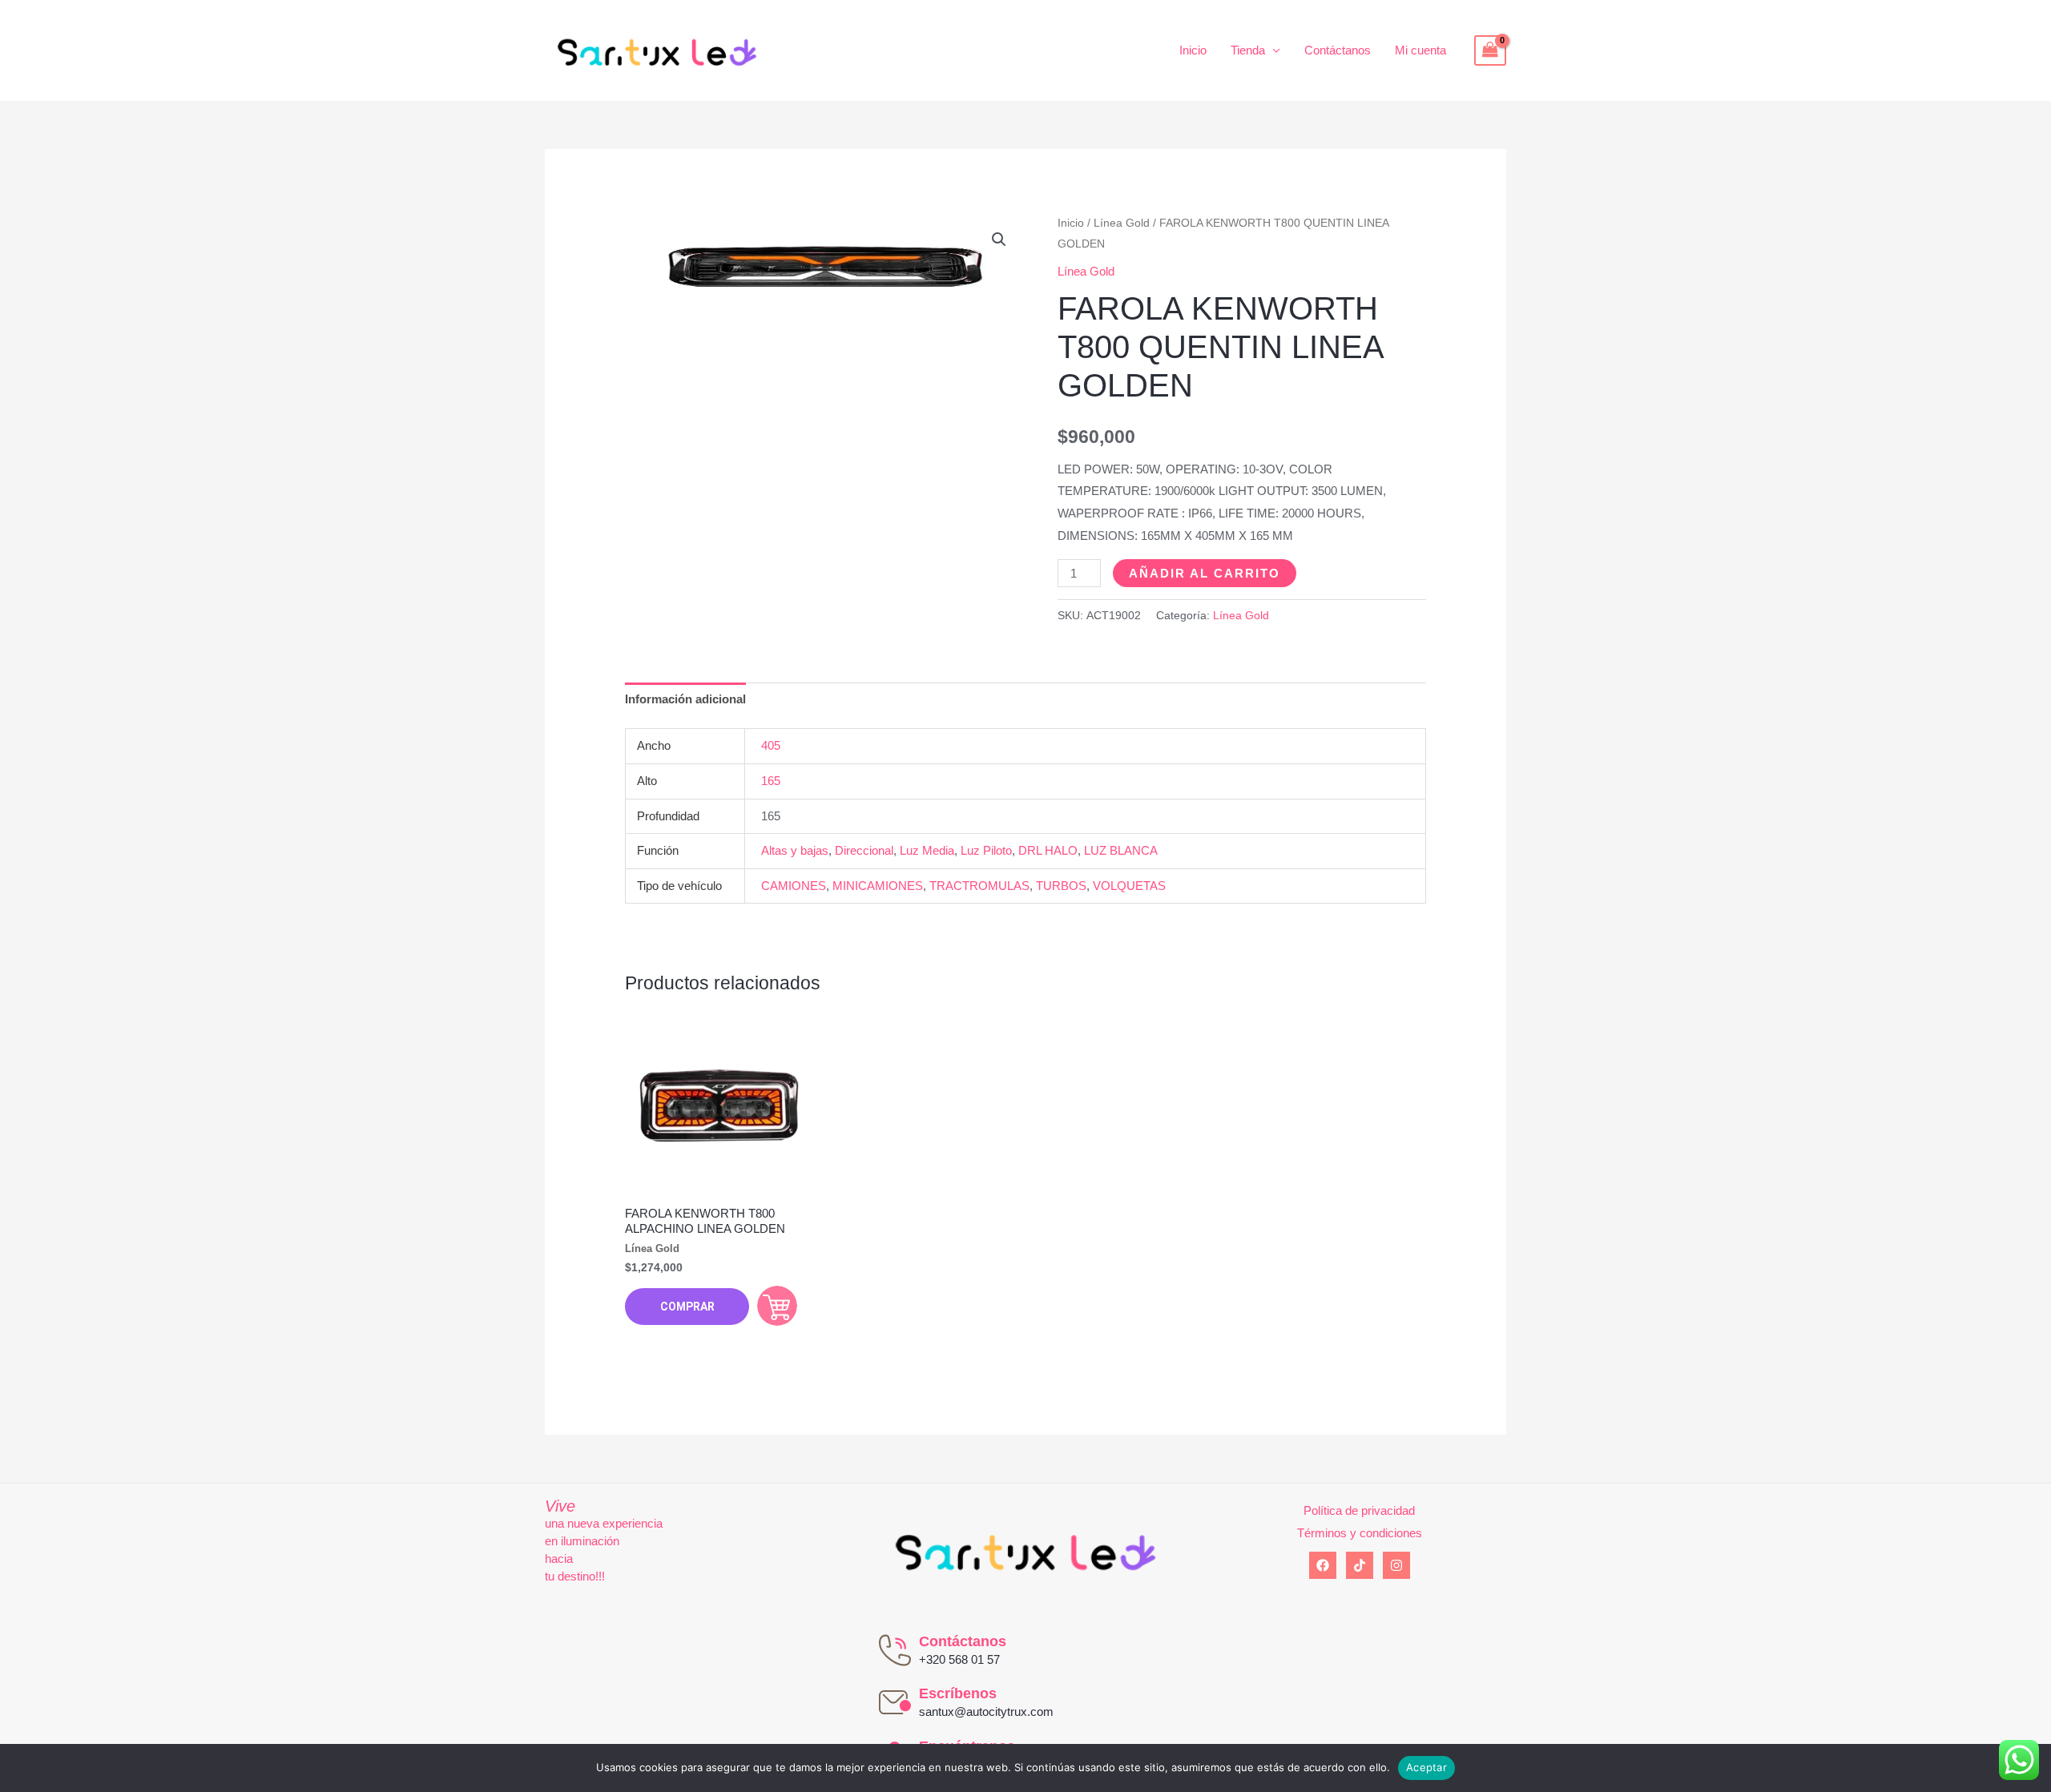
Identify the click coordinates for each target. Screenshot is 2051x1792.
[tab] (685, 700)
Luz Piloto (986, 850)
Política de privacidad (1359, 1510)
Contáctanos (1338, 50)
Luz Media (927, 850)
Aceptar (1426, 1767)
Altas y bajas (795, 850)
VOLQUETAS (1129, 886)
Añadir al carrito (1205, 573)
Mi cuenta (1420, 50)
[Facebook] (1323, 1565)
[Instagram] (1396, 1565)
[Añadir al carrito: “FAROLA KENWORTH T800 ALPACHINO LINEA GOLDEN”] (777, 1306)
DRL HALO (1048, 850)
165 (771, 781)
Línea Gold (1122, 223)
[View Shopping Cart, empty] (1490, 50)
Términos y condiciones (1360, 1533)
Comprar (687, 1307)
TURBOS (1061, 886)
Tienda (1248, 50)
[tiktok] (1360, 1565)
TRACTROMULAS (979, 886)
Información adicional (685, 699)
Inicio (1193, 50)
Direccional (864, 850)
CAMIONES (794, 886)
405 (771, 745)
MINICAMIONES (878, 886)
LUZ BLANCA (1121, 850)
